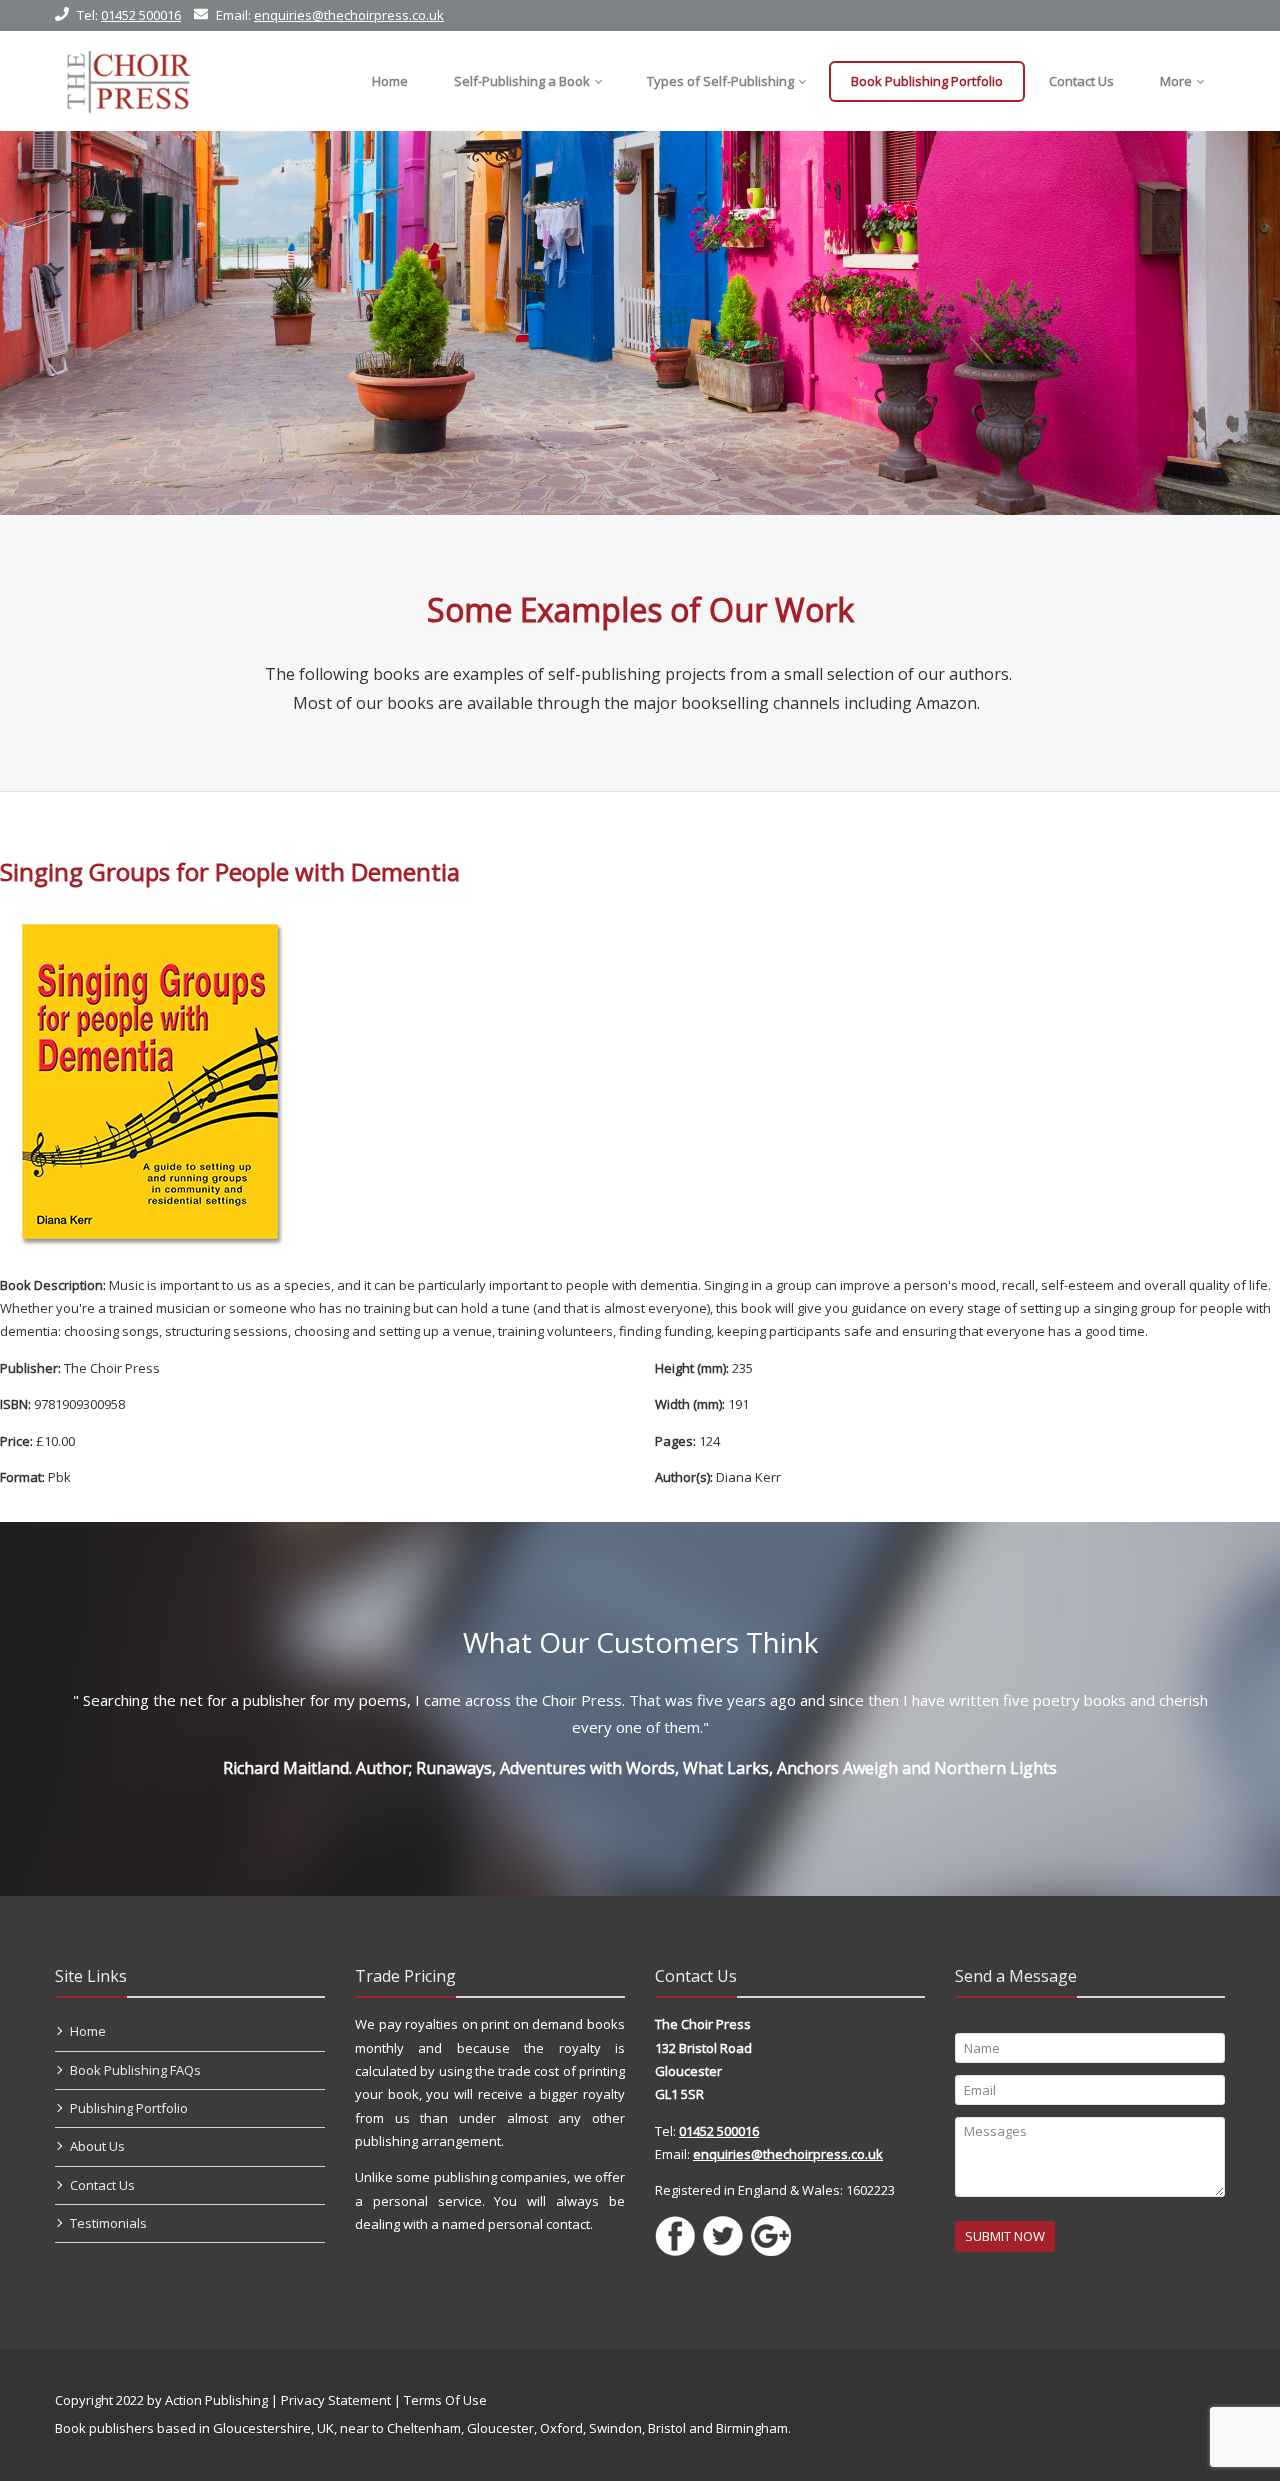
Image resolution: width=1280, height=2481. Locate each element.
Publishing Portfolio (129, 2108)
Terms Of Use (445, 2400)
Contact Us (102, 2185)
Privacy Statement (336, 2400)
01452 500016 (141, 15)
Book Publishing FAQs (135, 2070)
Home (88, 2031)
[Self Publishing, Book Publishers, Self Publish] (128, 81)
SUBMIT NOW (1005, 2236)
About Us (97, 2146)
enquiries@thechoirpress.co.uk (349, 15)
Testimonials (108, 2223)
